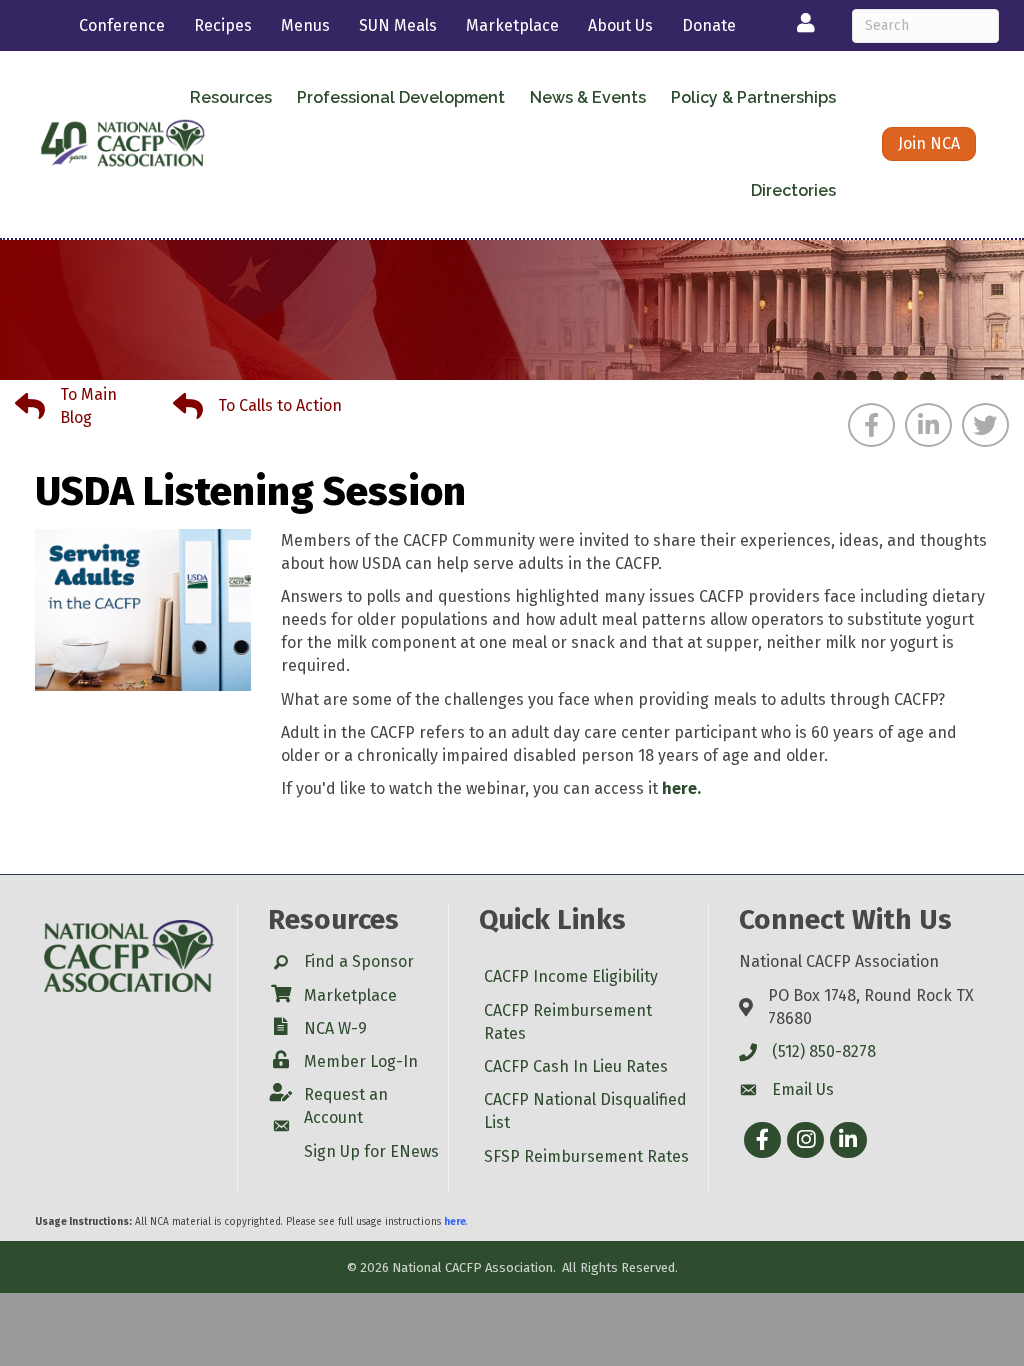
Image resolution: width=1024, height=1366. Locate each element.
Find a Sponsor (359, 961)
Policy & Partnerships (753, 97)
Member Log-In (361, 1061)
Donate (709, 25)
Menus (305, 25)
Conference (122, 25)
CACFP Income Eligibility (571, 976)
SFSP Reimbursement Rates (586, 1156)
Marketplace (512, 25)
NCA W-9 (335, 1028)
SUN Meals (398, 25)
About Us (620, 25)
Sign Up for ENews (371, 1151)
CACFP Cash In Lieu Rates (576, 1066)
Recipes (223, 25)
